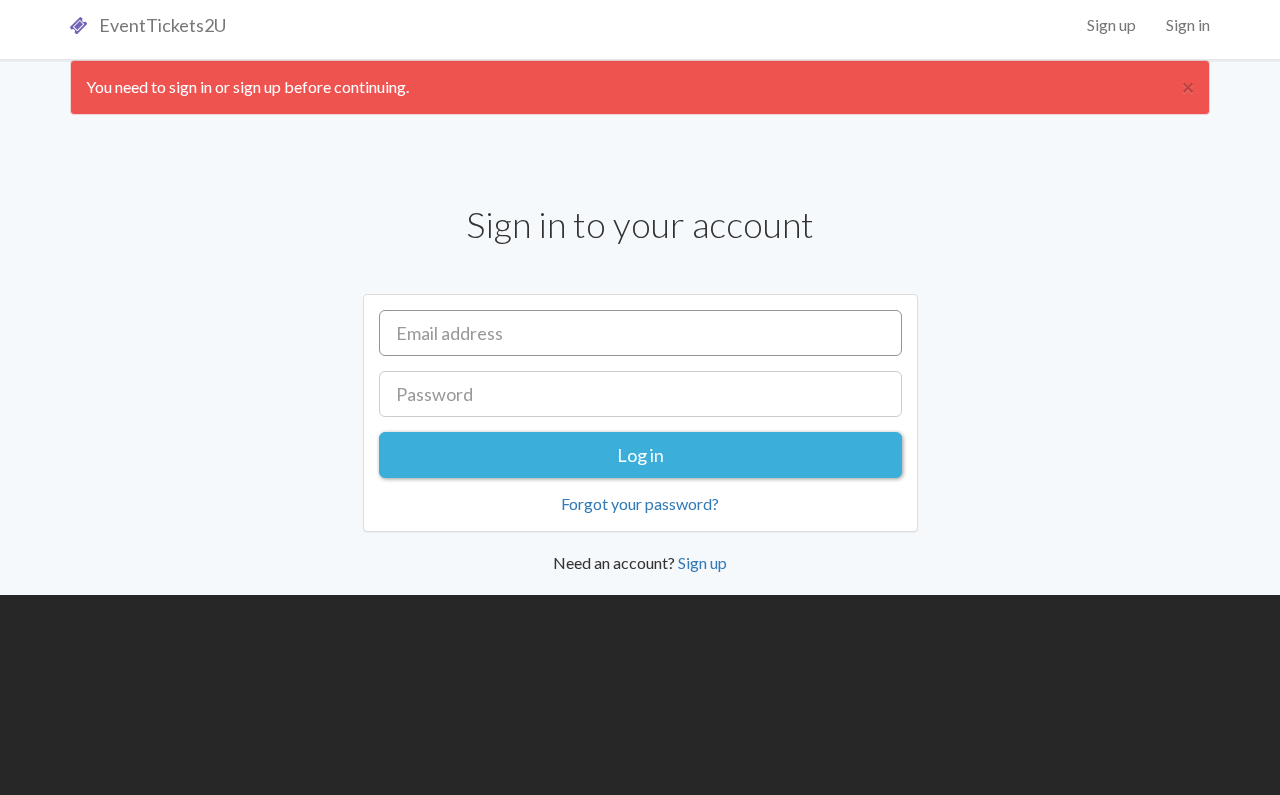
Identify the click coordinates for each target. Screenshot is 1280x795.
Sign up (1111, 24)
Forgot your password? (640, 503)
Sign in (1188, 24)
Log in (640, 455)
